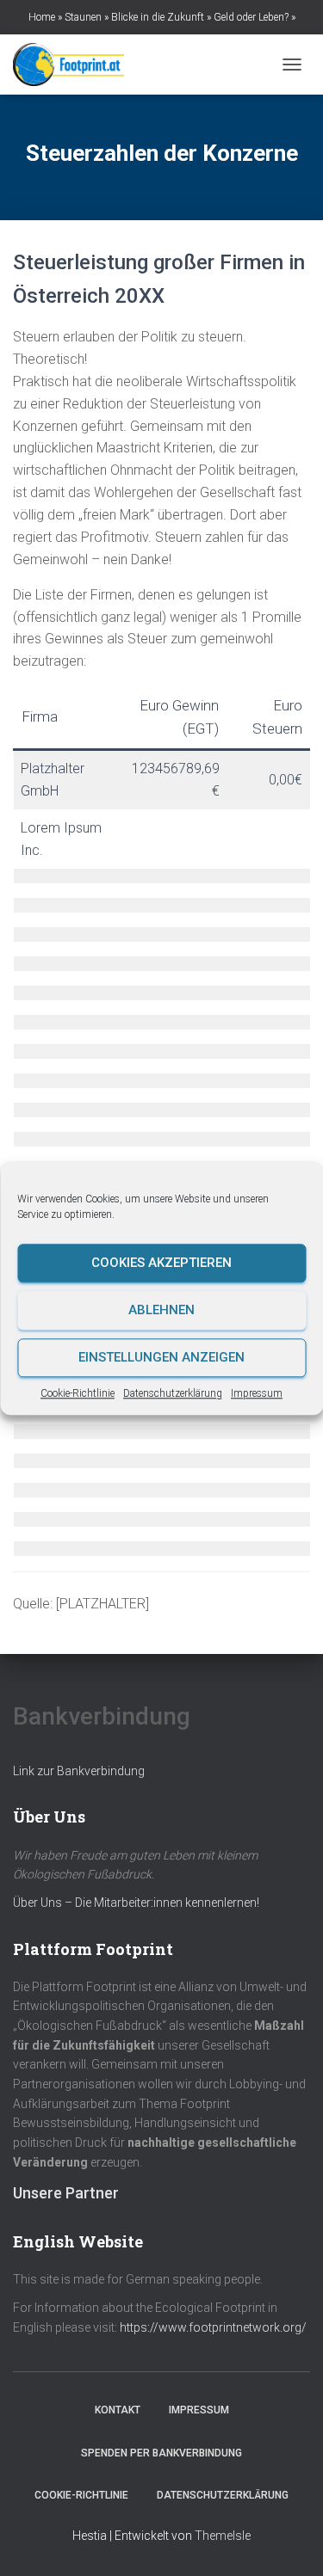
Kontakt (118, 2410)
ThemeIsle (223, 2536)
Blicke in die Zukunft (158, 17)
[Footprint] (75, 65)
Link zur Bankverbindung (79, 1771)
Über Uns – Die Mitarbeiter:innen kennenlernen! (136, 1903)
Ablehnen (161, 1310)
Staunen (83, 17)
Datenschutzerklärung (173, 1393)
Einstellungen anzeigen (161, 1357)
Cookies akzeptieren (161, 1263)
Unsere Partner (66, 2193)
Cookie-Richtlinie (78, 1393)
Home (42, 17)
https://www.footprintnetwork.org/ (213, 2327)
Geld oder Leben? (251, 17)
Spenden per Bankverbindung (161, 2453)
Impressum (257, 1393)
